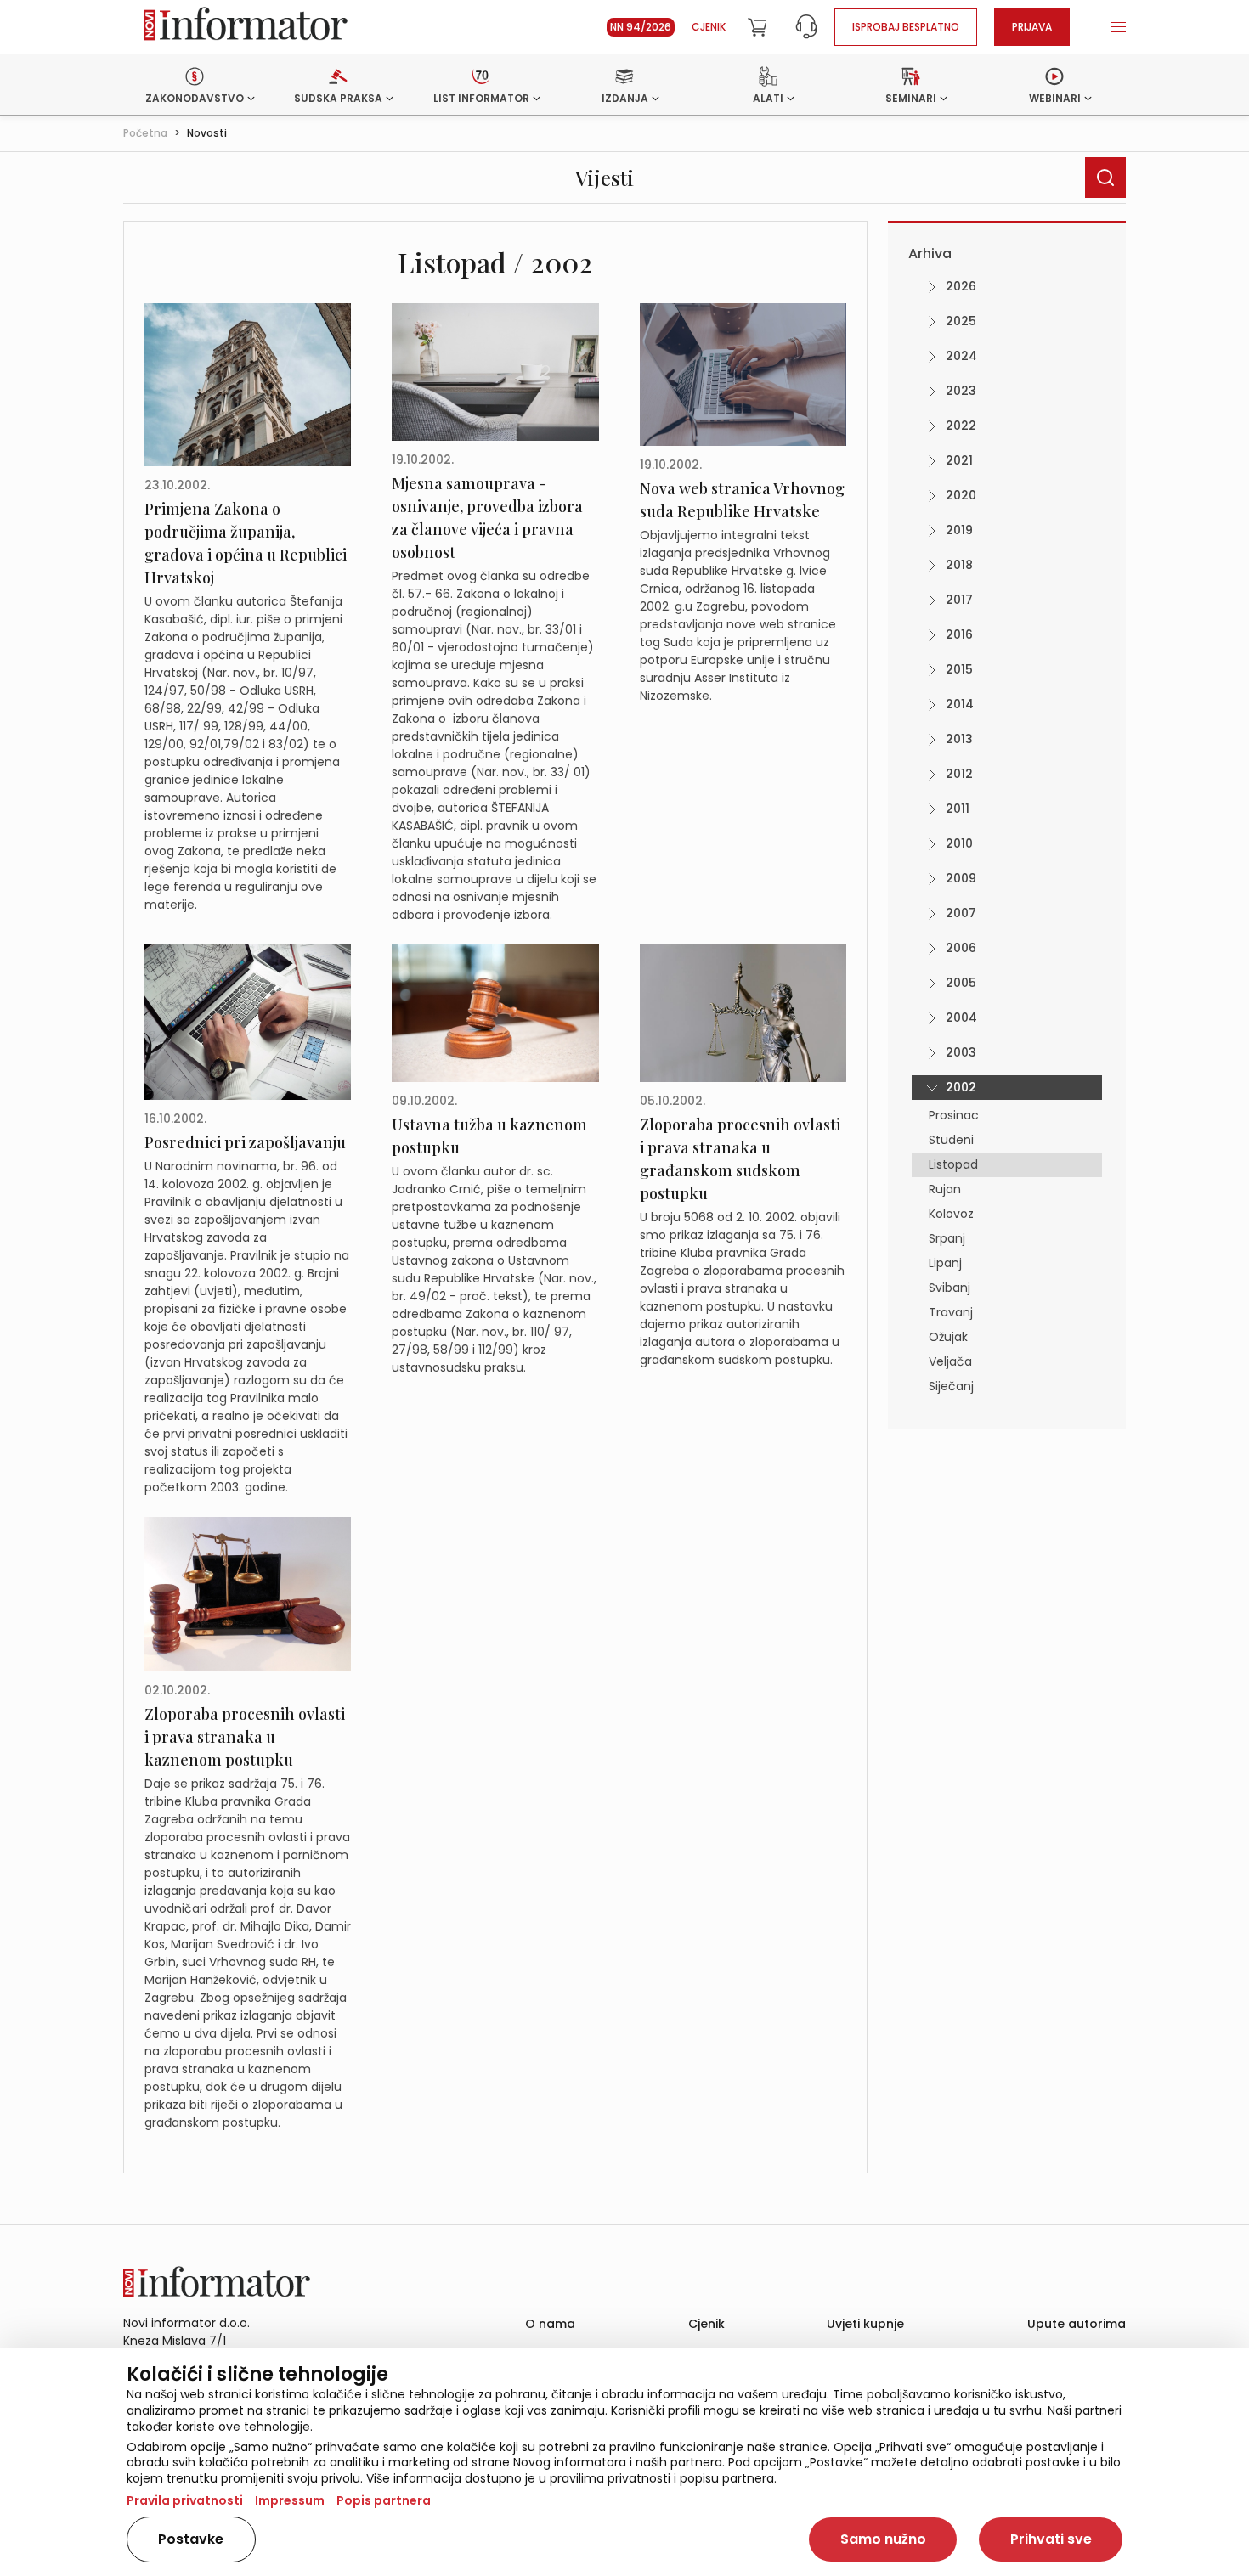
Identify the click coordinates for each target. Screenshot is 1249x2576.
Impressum (290, 2500)
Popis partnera (384, 2500)
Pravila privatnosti (185, 2500)
